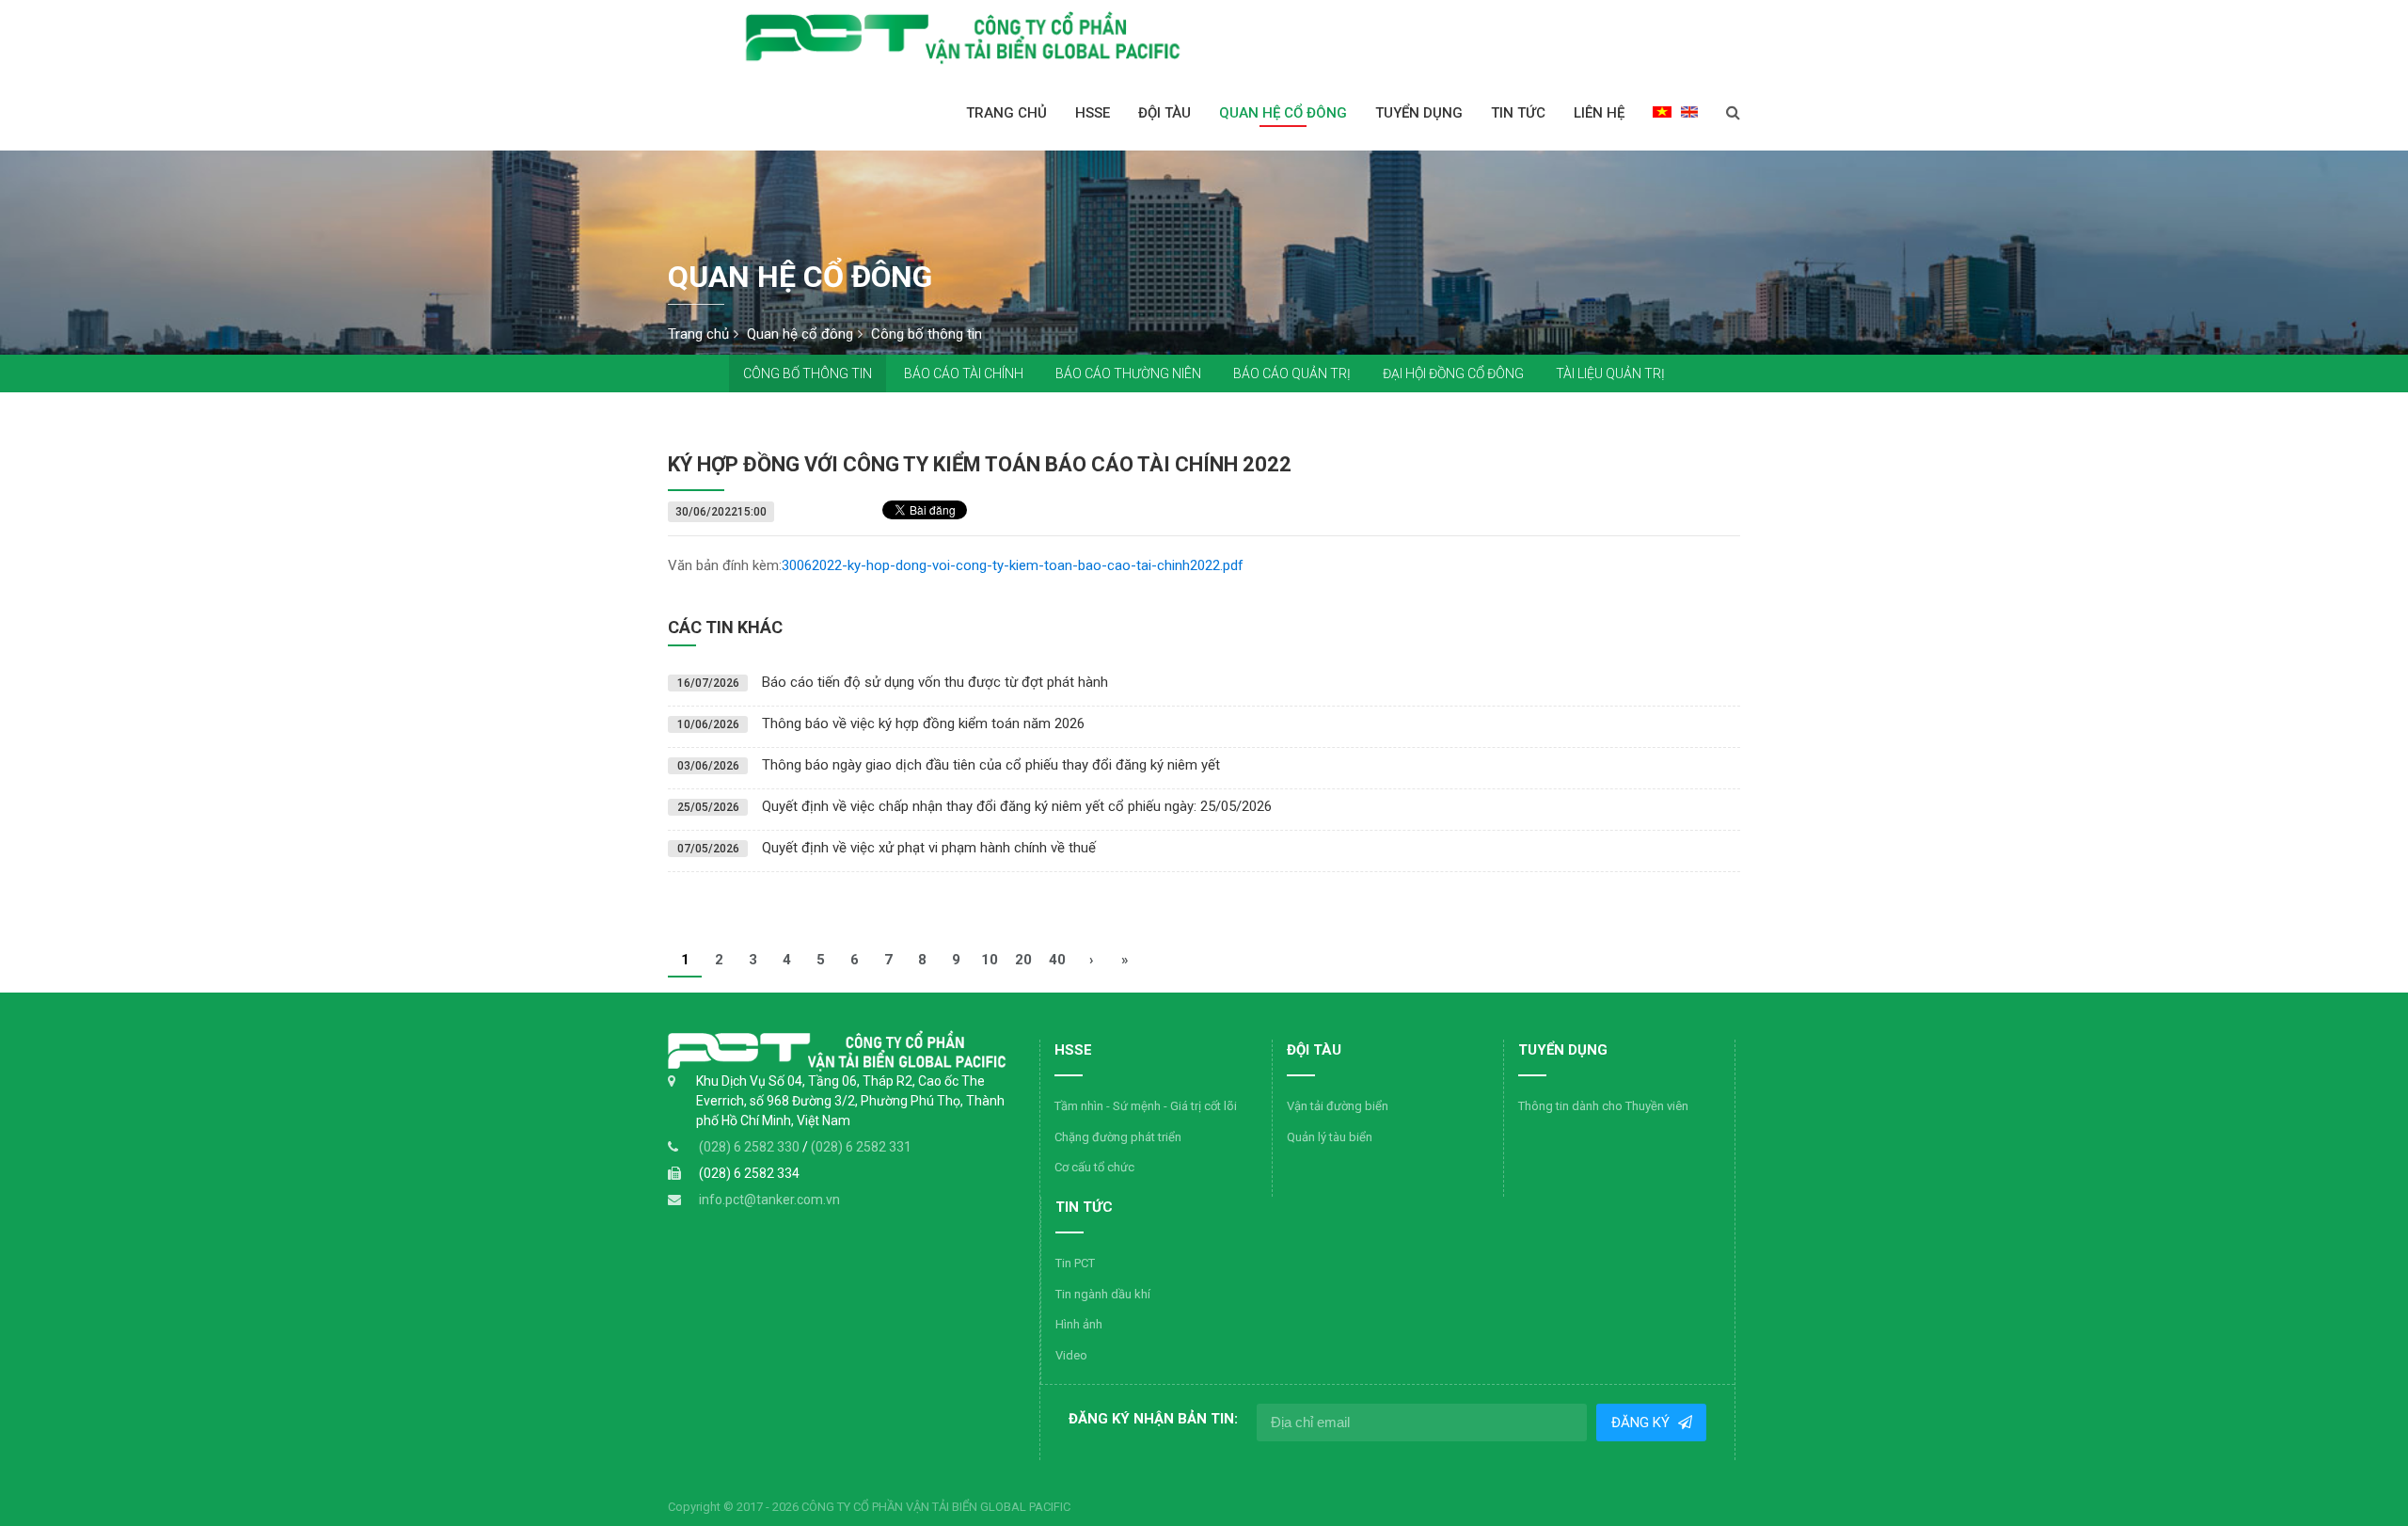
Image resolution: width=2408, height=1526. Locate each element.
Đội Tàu (1164, 113)
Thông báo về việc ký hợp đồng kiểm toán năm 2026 (923, 723)
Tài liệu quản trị (1610, 374)
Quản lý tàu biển (1330, 1137)
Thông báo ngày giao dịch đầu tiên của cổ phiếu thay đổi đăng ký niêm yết (991, 765)
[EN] (1689, 111)
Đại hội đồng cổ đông (1453, 374)
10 (990, 960)
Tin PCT (1075, 1263)
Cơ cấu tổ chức (1094, 1167)
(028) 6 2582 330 (751, 1147)
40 (1057, 960)
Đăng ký (1641, 1423)
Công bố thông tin (808, 374)
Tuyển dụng (1419, 113)
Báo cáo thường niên (1128, 374)
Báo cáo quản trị (1292, 374)
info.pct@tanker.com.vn (769, 1200)
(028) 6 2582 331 (861, 1147)
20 (1023, 960)
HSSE (1093, 113)
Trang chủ (1006, 113)
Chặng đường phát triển (1118, 1137)
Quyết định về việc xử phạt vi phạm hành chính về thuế (929, 848)
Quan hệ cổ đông (1283, 113)
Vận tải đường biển (1338, 1106)
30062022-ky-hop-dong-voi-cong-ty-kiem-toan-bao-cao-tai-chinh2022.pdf (1013, 565)
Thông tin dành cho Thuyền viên (1603, 1106)
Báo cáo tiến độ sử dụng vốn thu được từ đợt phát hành (935, 682)
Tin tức (1518, 113)
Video (1071, 1355)
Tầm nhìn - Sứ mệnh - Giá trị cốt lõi (1146, 1106)
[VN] (1662, 111)
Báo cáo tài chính (964, 374)
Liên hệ (1599, 113)
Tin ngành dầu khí (1103, 1294)
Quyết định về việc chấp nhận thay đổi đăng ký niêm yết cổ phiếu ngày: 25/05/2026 (1017, 806)
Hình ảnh (1079, 1324)
